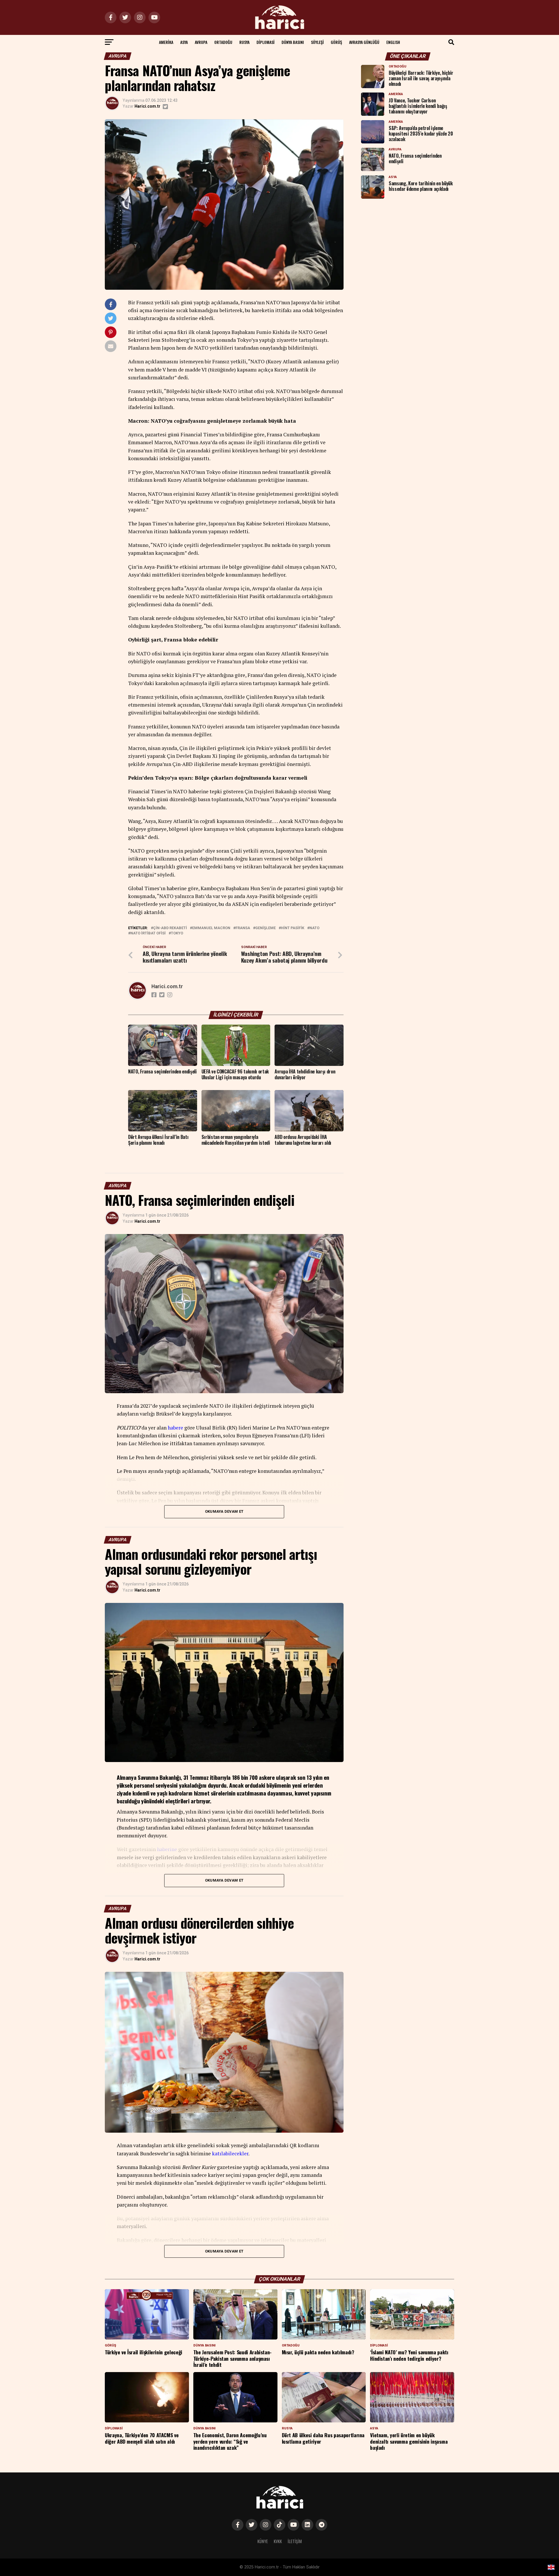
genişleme (266, 928)
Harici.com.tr (147, 106)
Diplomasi (266, 42)
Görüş (336, 42)
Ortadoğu (223, 42)
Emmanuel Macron (211, 928)
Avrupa (201, 42)
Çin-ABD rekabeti (170, 928)
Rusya (244, 42)
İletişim (295, 2541)
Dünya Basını (293, 42)
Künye (263, 2541)
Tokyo (177, 933)
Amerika (166, 42)
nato (314, 928)
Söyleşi (317, 42)
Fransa (243, 928)
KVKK (278, 2541)
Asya (184, 42)
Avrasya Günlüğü (364, 42)
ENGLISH (393, 42)
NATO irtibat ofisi (148, 933)
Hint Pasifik (293, 928)
